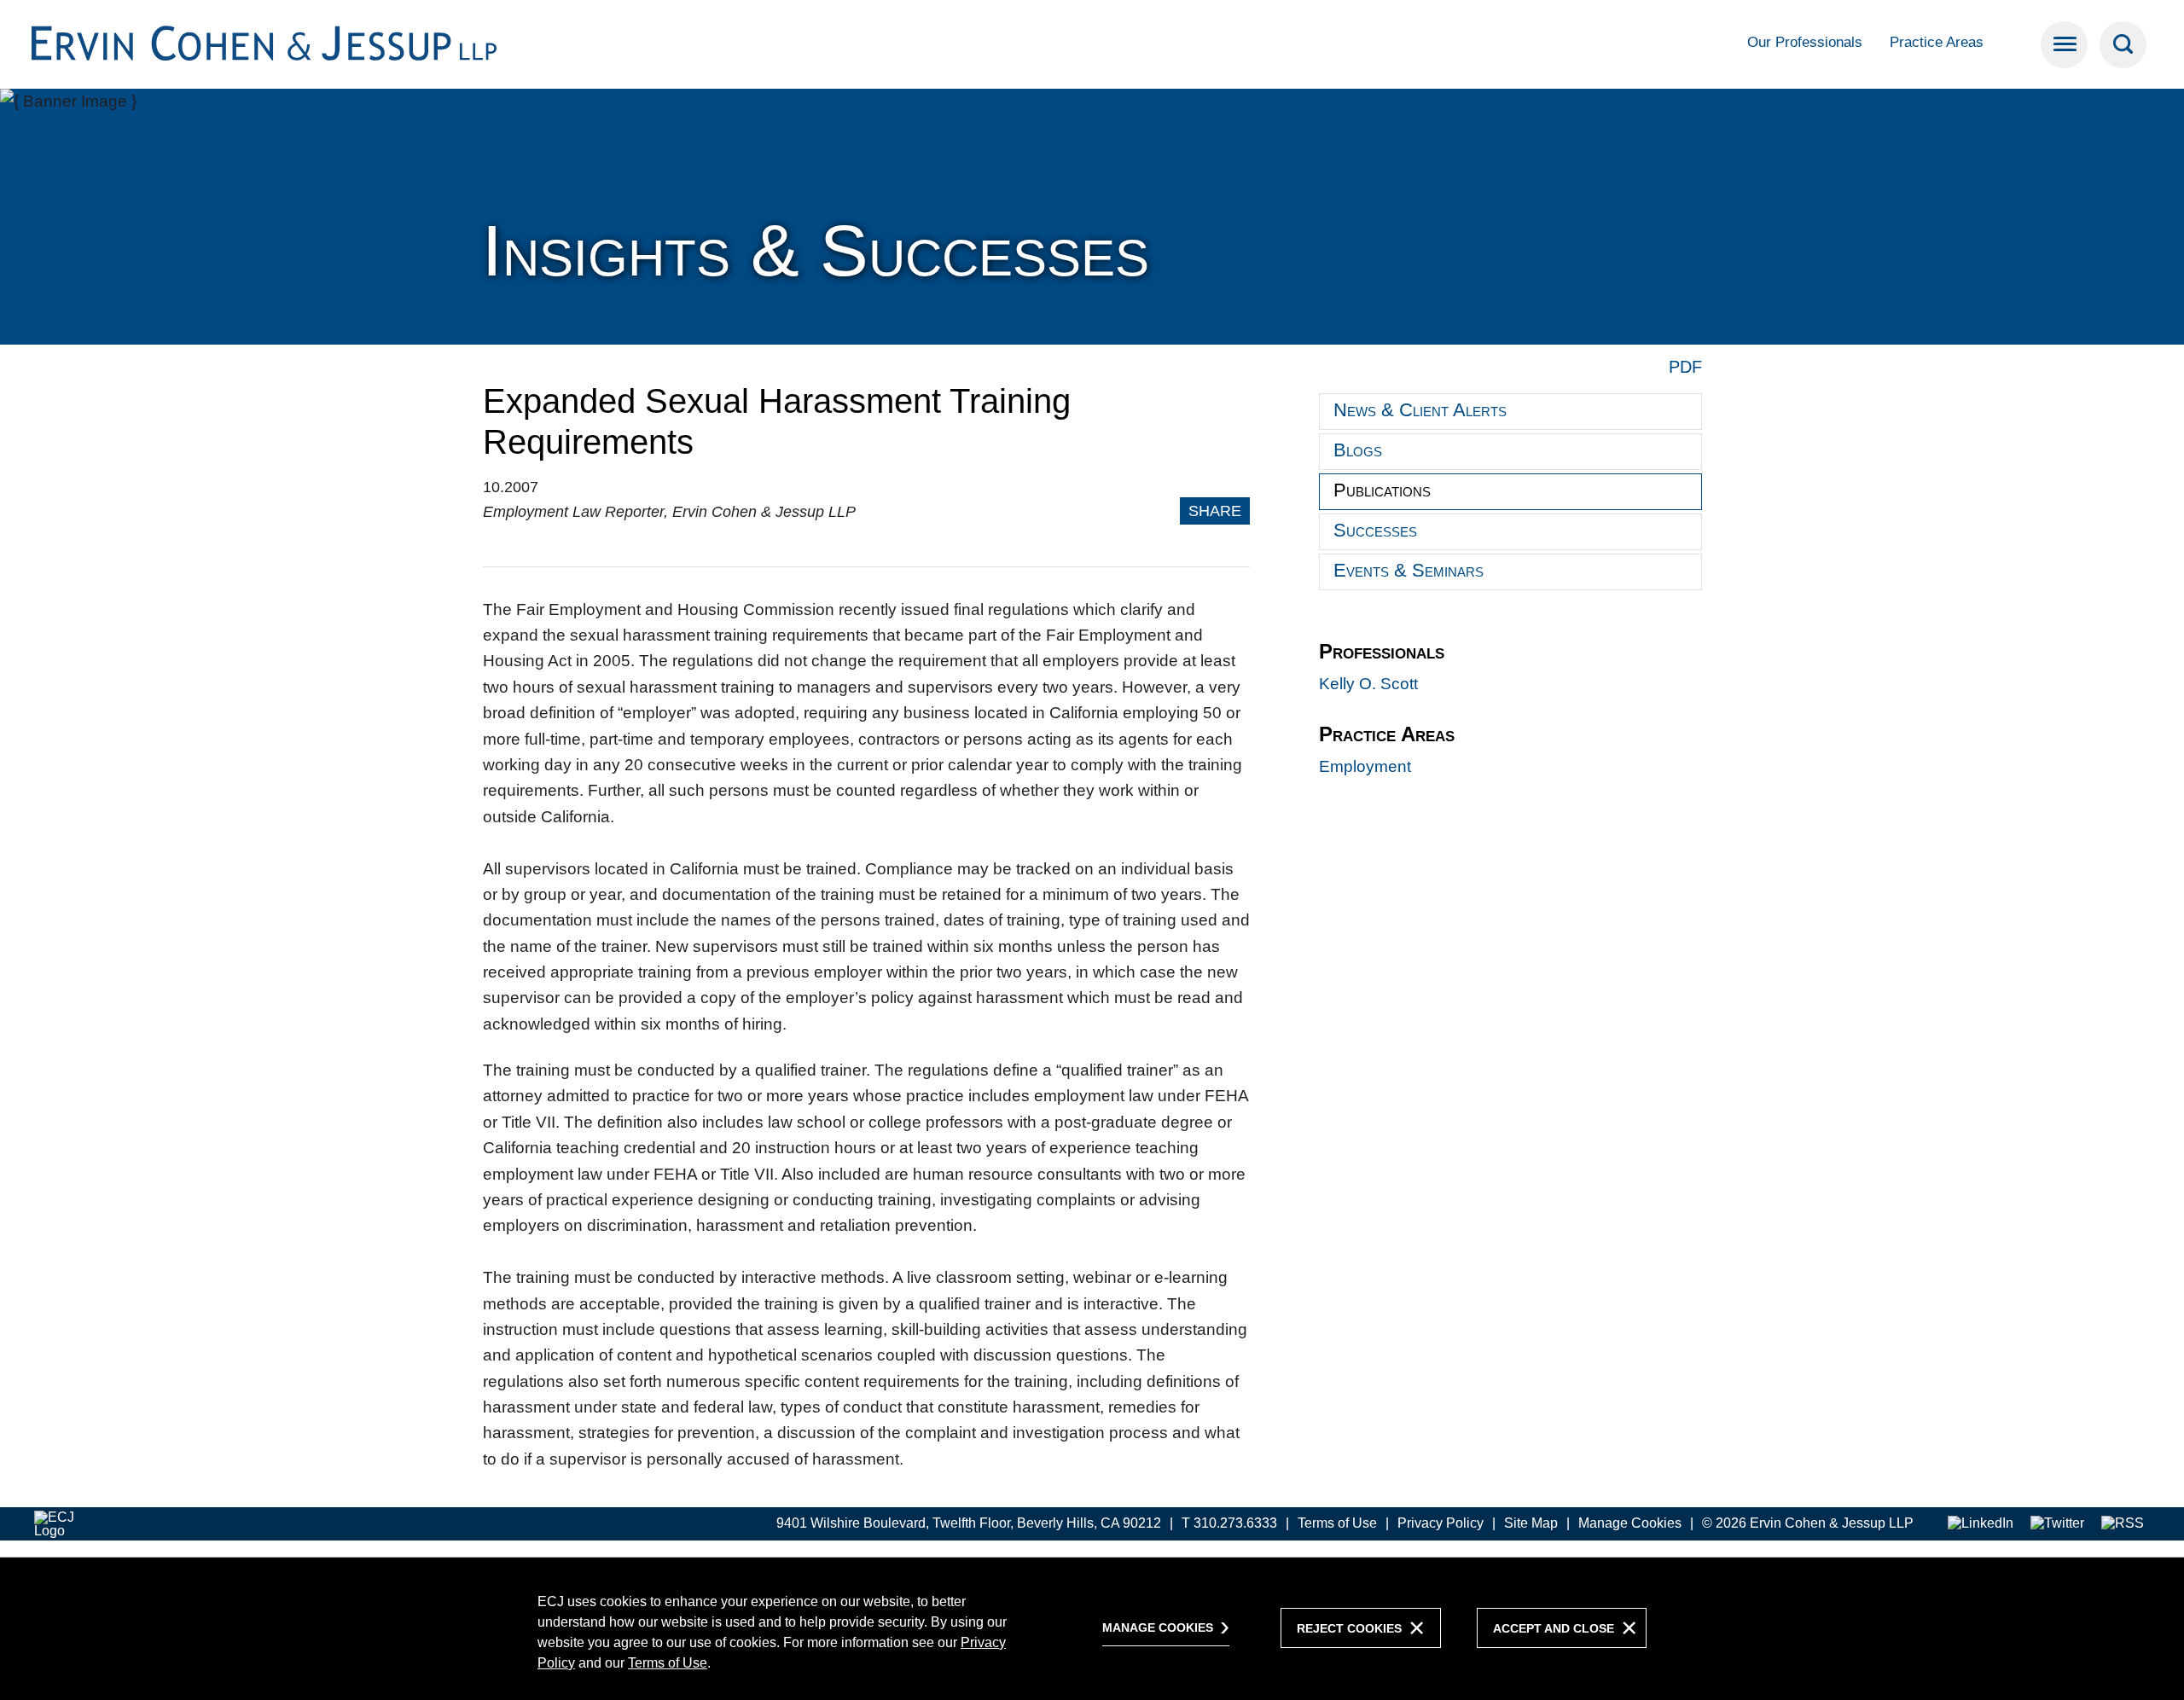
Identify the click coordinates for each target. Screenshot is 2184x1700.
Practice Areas (1937, 42)
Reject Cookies (1349, 1628)
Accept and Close (1554, 1628)
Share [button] (1215, 511)
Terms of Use (1337, 1523)
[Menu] (2064, 45)
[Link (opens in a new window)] (1981, 1524)
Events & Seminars (1409, 570)
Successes (1375, 530)
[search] (2123, 45)
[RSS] (2123, 1524)
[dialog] (1092, 1628)
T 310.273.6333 (1229, 1523)
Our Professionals (1805, 42)
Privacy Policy (1441, 1523)
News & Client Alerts (1420, 410)
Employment (1365, 766)
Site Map (1531, 1523)
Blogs (1358, 450)
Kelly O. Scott (1368, 684)
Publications (1382, 490)
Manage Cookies (1630, 1523)
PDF (1685, 367)
